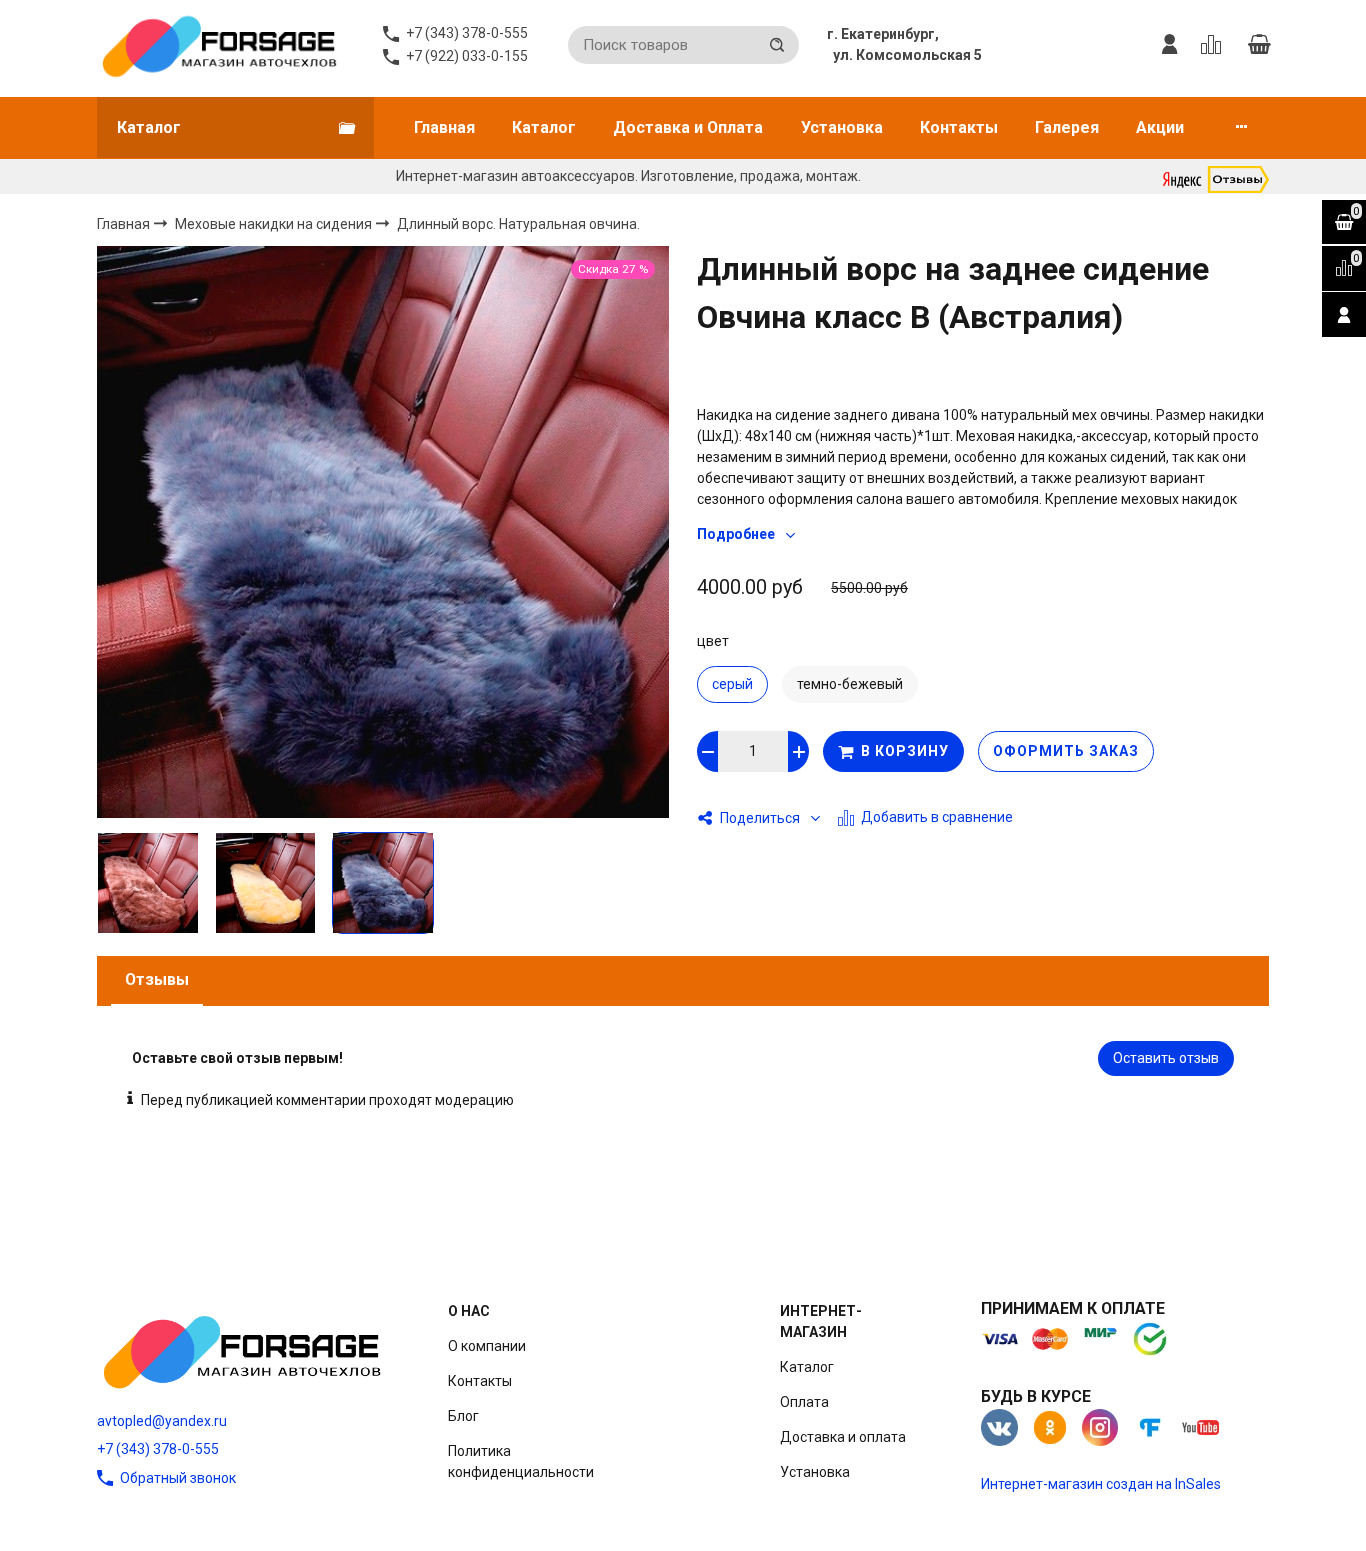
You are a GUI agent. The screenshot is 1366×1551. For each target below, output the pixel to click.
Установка (842, 127)
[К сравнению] (1214, 45)
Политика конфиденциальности (521, 1461)
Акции (1160, 127)
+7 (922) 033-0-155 (467, 56)
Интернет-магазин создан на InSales (1101, 1484)
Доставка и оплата (843, 1437)
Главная (444, 127)
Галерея (1067, 127)
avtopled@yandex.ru (162, 1421)
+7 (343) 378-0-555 (158, 1449)
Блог (463, 1416)
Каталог (544, 127)
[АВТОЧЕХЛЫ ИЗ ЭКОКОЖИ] (218, 45)
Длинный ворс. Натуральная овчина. (518, 224)
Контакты (959, 127)
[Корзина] (1259, 45)
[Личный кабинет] (1170, 45)
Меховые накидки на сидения (275, 223)
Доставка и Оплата (688, 127)
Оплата (804, 1402)
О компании (487, 1346)
